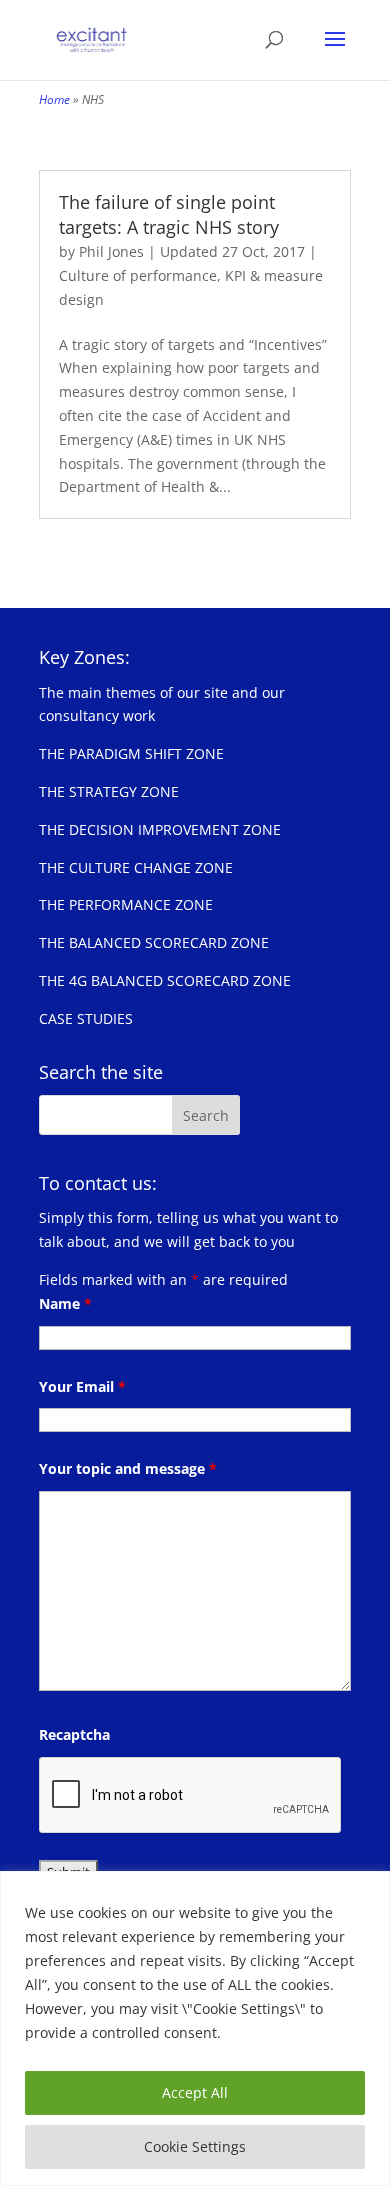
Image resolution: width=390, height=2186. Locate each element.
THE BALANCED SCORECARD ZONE (154, 942)
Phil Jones (111, 251)
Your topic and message (128, 1468)
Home (54, 99)
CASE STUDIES (86, 1018)
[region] (195, 2028)
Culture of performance (138, 275)
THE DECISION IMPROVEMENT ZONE (160, 829)
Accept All (195, 2092)
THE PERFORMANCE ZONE (126, 904)
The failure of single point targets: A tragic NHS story (169, 214)
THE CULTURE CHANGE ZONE (136, 867)
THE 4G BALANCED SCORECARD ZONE (165, 980)
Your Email (82, 1386)
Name (65, 1303)
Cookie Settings (195, 2146)
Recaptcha (74, 1734)
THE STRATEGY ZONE (109, 791)
